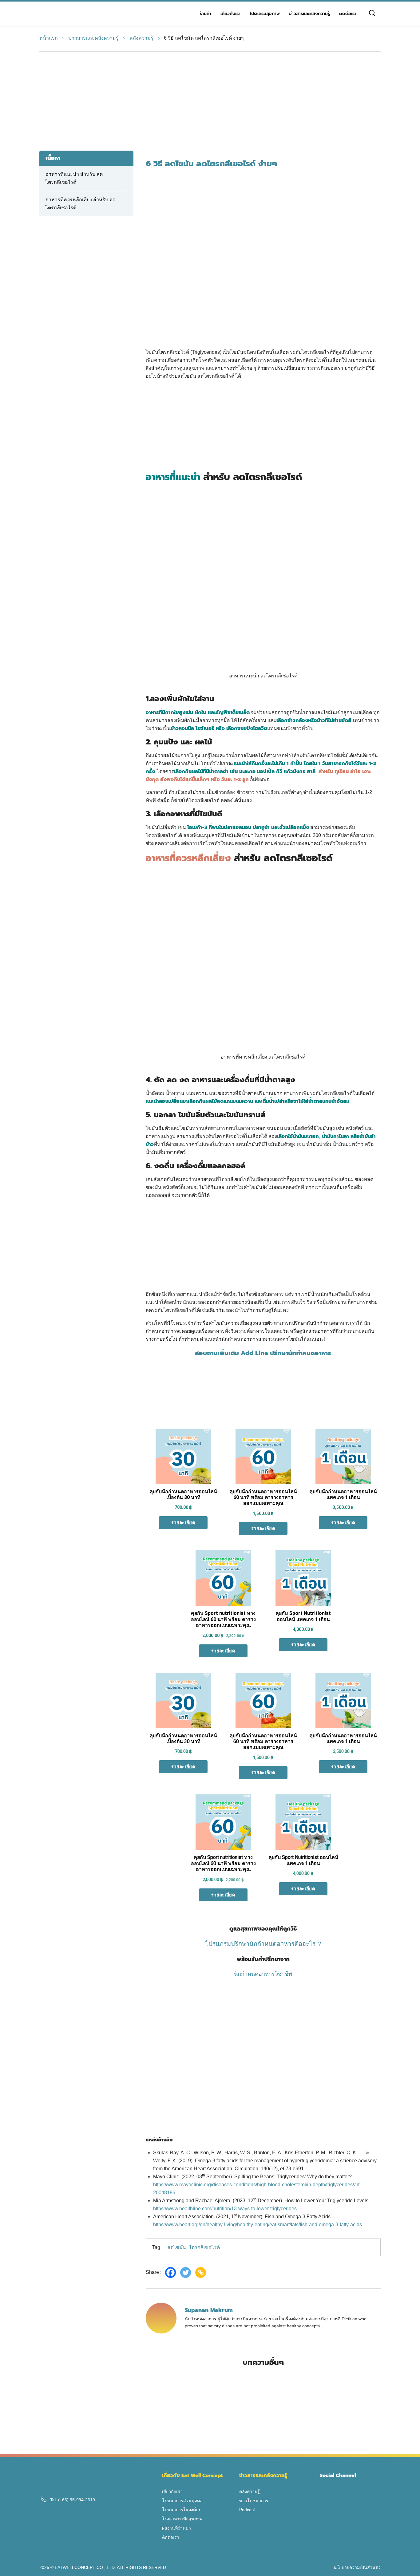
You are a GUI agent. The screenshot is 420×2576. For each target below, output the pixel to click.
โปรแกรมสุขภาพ (265, 14)
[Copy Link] (202, 2272)
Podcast (247, 2510)
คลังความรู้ (141, 38)
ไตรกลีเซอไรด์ (204, 2247)
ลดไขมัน (177, 2247)
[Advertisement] (210, 98)
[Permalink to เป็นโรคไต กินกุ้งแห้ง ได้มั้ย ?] (326, 2438)
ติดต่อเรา (348, 14)
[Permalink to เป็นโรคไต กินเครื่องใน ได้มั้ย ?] (201, 2438)
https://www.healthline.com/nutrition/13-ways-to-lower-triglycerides (225, 2209)
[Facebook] (172, 2272)
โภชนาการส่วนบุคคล (182, 2501)
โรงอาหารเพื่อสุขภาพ (182, 2519)
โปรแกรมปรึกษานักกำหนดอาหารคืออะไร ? (263, 1944)
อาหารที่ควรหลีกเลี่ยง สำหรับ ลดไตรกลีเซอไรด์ (81, 204)
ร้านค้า (206, 14)
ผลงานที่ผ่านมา (176, 2528)
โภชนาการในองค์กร (181, 2510)
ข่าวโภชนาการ (254, 2501)
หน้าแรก (49, 38)
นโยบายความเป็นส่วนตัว (357, 2567)
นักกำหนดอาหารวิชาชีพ (263, 1974)
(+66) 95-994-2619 (77, 2500)
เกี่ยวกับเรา (230, 14)
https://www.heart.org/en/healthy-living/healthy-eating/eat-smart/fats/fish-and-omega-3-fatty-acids (258, 2225)
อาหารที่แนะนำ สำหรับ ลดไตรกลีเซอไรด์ (74, 178)
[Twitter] (187, 2272)
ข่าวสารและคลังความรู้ (309, 14)
